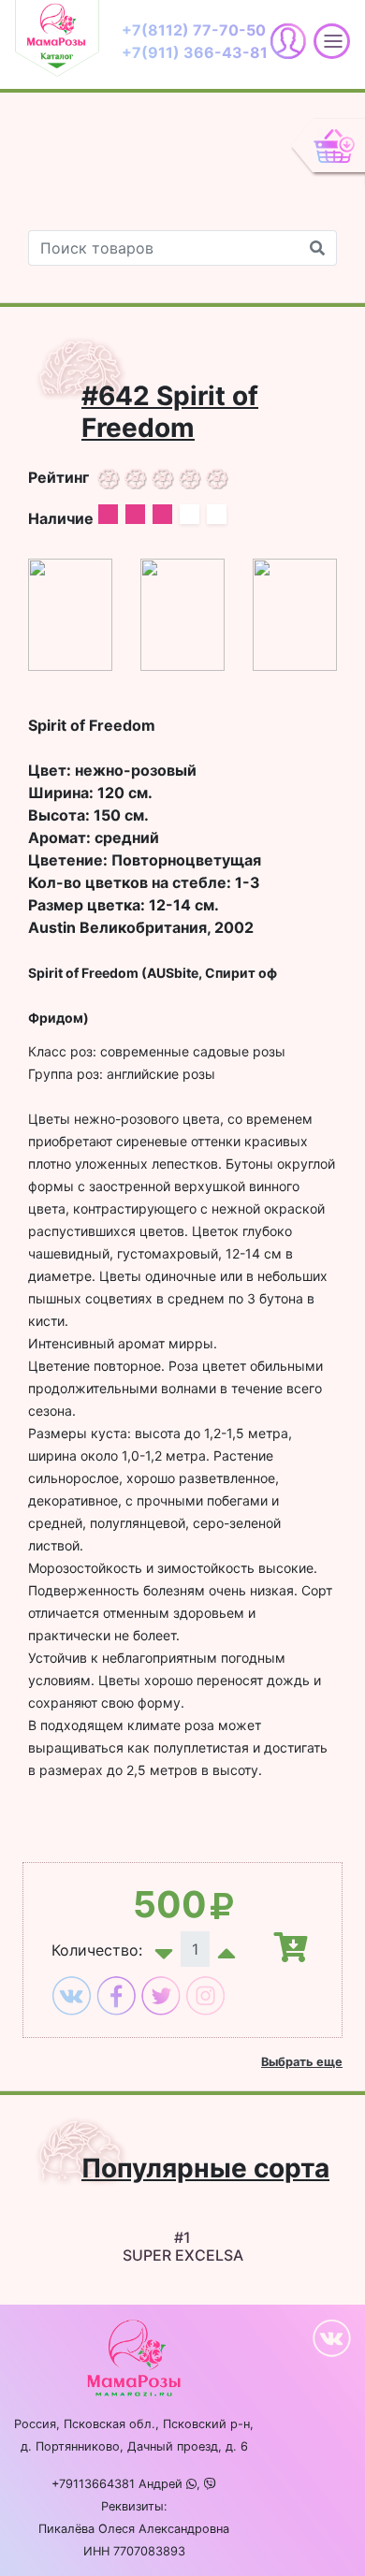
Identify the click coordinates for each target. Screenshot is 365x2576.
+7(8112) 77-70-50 (194, 30)
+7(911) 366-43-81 (195, 52)
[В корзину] (281, 1948)
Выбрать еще (302, 2062)
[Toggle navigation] (61, 41)
